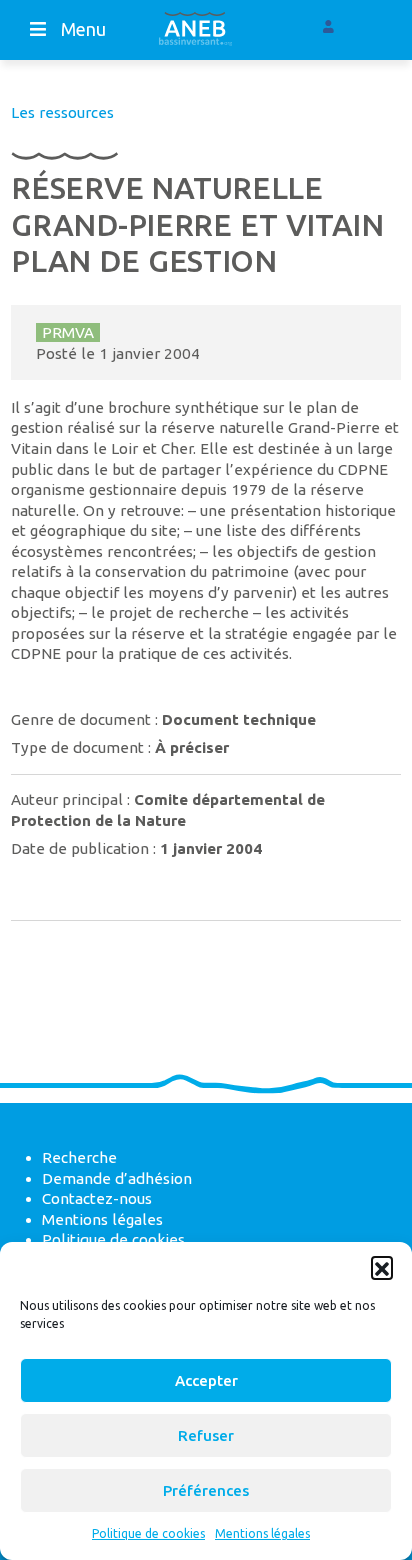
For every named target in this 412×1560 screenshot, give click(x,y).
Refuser (206, 1435)
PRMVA (68, 332)
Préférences (206, 1490)
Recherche (79, 1157)
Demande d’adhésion (117, 1178)
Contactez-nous (97, 1198)
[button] (382, 1267)
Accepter (206, 1380)
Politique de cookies (148, 1533)
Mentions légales (262, 1533)
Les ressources (62, 112)
